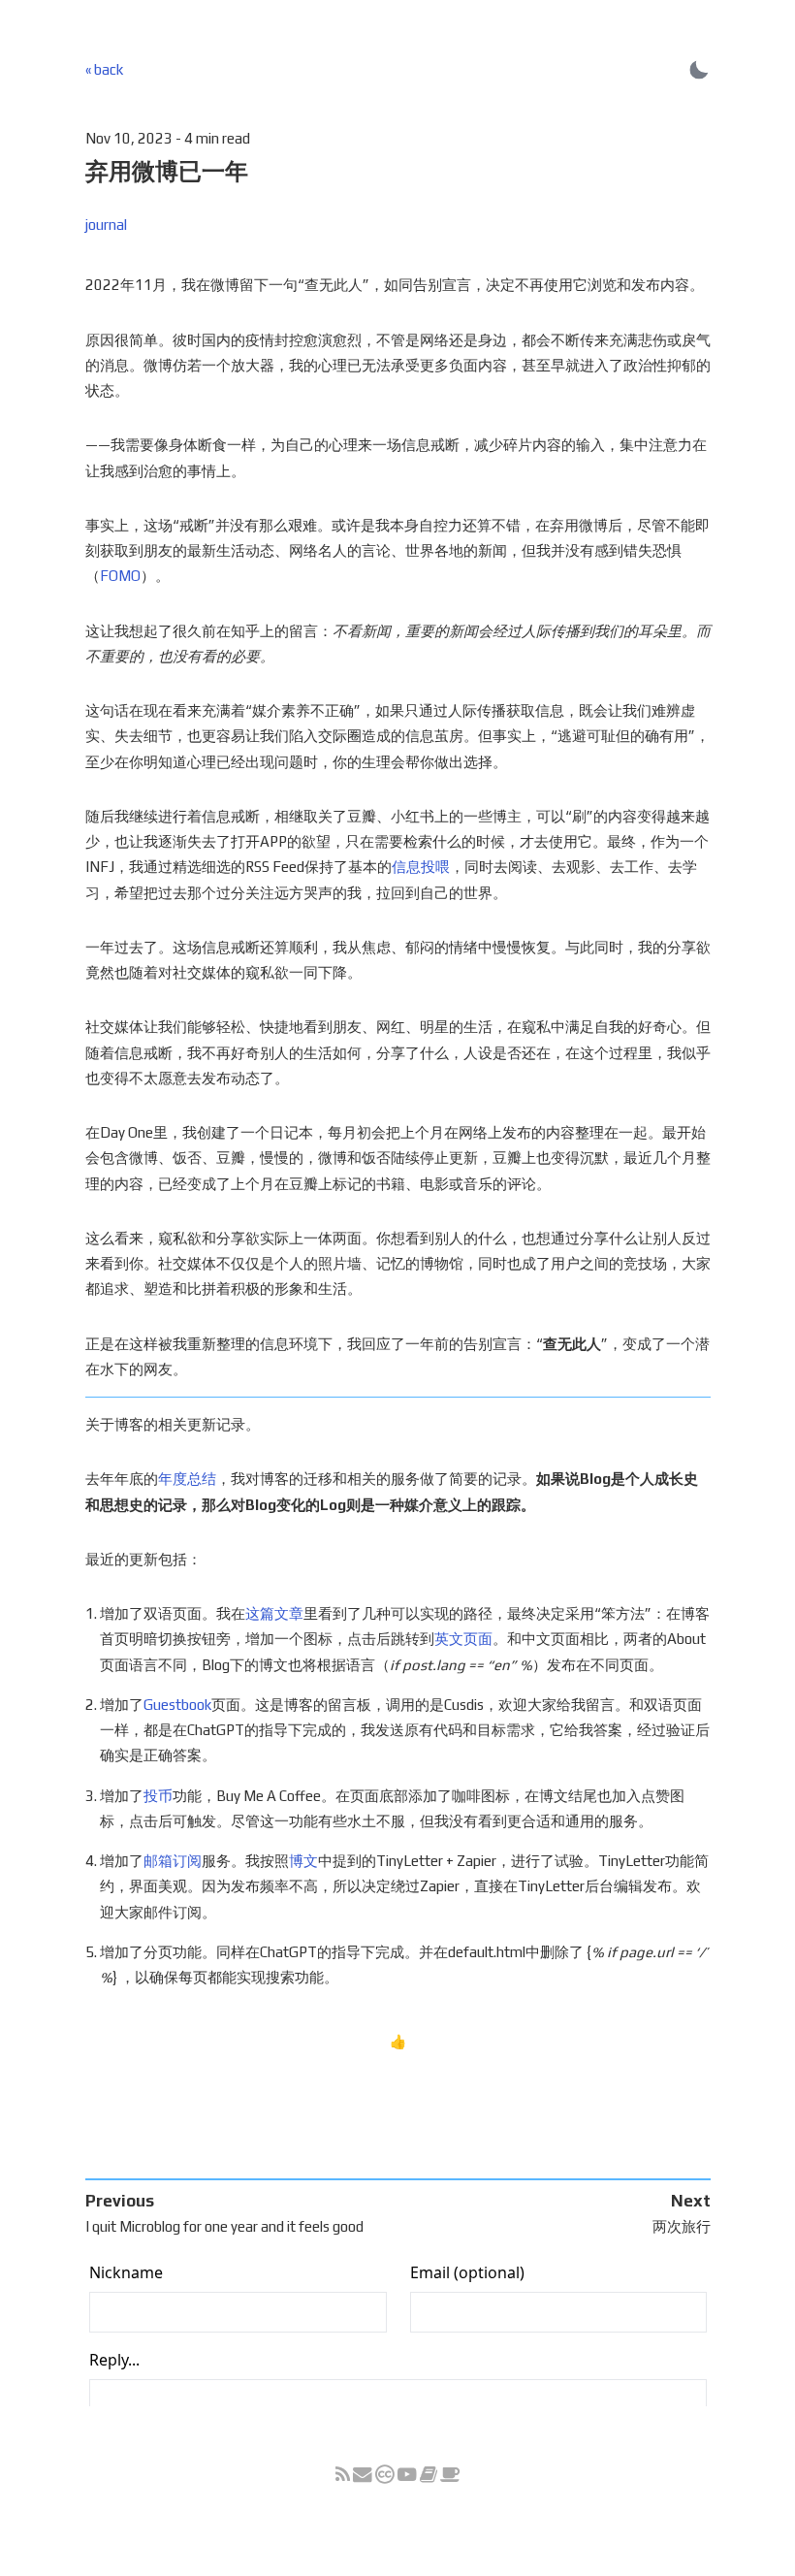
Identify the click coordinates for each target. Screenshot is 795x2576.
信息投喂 (421, 867)
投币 (158, 1796)
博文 (303, 1861)
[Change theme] (699, 69)
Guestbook (177, 1705)
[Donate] (450, 2476)
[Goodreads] (429, 2476)
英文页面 (463, 1639)
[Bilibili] (407, 2476)
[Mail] (363, 2476)
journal (106, 225)
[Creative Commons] (386, 2476)
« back (104, 69)
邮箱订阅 (173, 1861)
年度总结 (187, 1479)
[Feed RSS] (343, 2476)
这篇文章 (274, 1613)
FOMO (120, 576)
